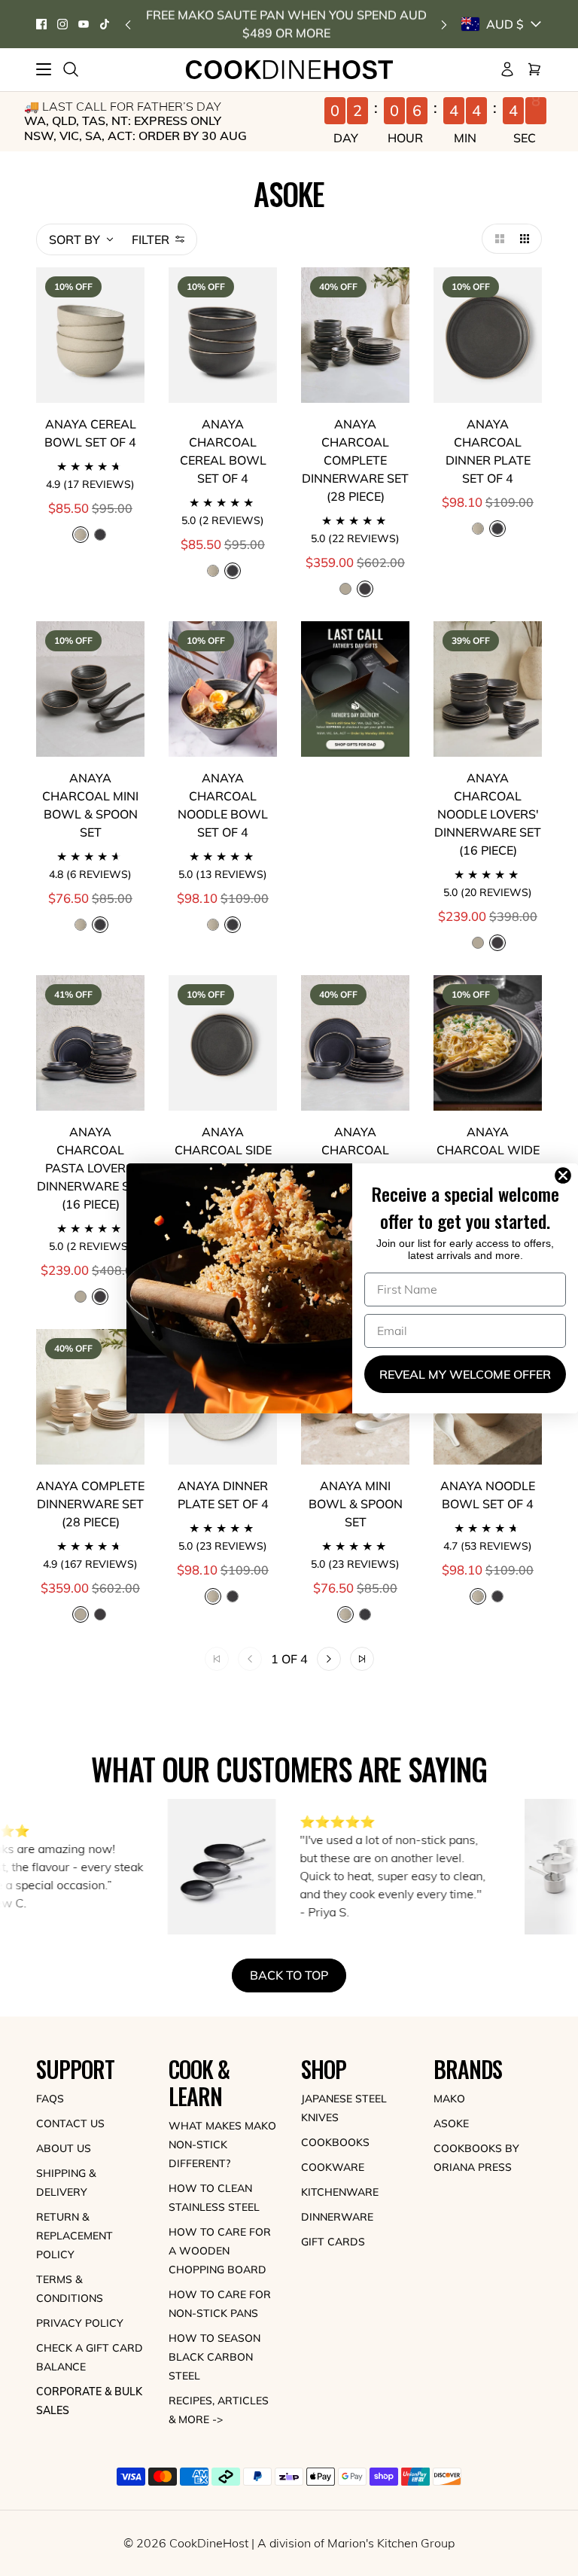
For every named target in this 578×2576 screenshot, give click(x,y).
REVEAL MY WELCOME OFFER (465, 1374)
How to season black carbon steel (214, 2357)
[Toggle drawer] (44, 69)
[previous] (128, 24)
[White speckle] (213, 571)
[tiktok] (105, 24)
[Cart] (534, 69)
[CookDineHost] (289, 70)
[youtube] (84, 24)
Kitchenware (340, 2192)
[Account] (507, 69)
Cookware (333, 2167)
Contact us (70, 2123)
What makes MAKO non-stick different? (222, 2145)
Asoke (451, 2123)
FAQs (50, 2099)
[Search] (71, 69)
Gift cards (333, 2242)
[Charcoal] (100, 535)
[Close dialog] (566, 1175)
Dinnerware (337, 2217)
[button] (497, 239)
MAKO (449, 2099)
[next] (444, 24)
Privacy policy (80, 2323)
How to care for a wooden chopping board (220, 2251)
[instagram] (62, 24)
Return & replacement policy (75, 2236)
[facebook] (41, 24)
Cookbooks (335, 2142)
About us (64, 2148)
